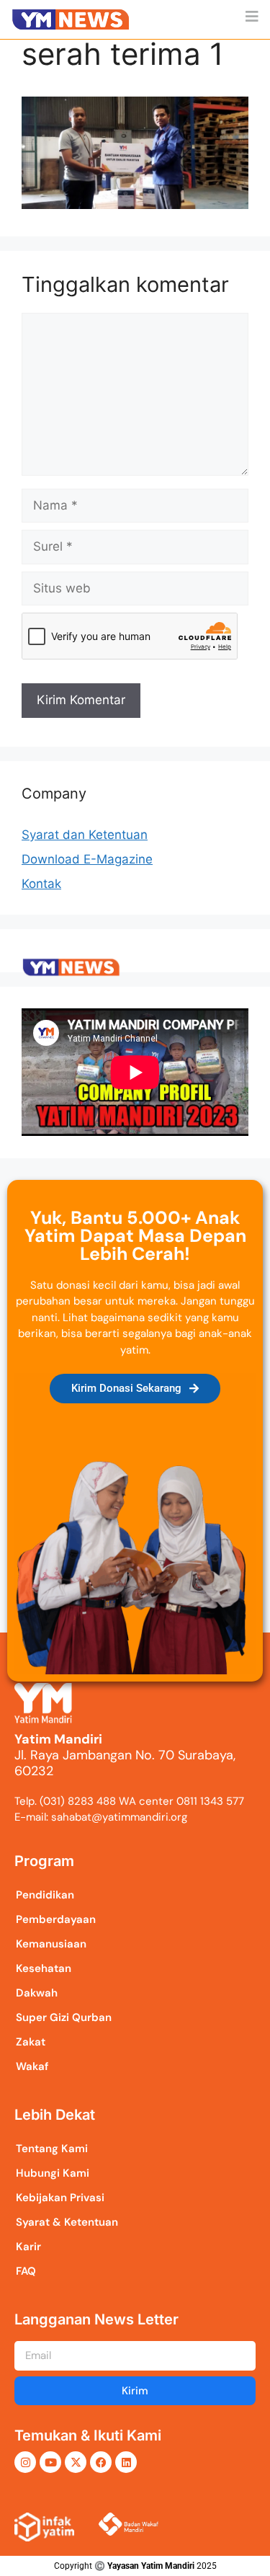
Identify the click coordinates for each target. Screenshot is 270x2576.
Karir (28, 2247)
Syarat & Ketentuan (67, 2222)
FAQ (26, 2271)
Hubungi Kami (53, 2173)
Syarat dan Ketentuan (85, 835)
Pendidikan (45, 1895)
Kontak (41, 884)
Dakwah (37, 1993)
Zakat (31, 2042)
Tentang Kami (52, 2149)
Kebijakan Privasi (60, 2198)
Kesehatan (44, 1968)
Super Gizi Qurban (64, 2017)
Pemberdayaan (56, 1919)
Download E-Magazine (87, 859)
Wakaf (32, 2066)
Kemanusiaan (51, 1944)
